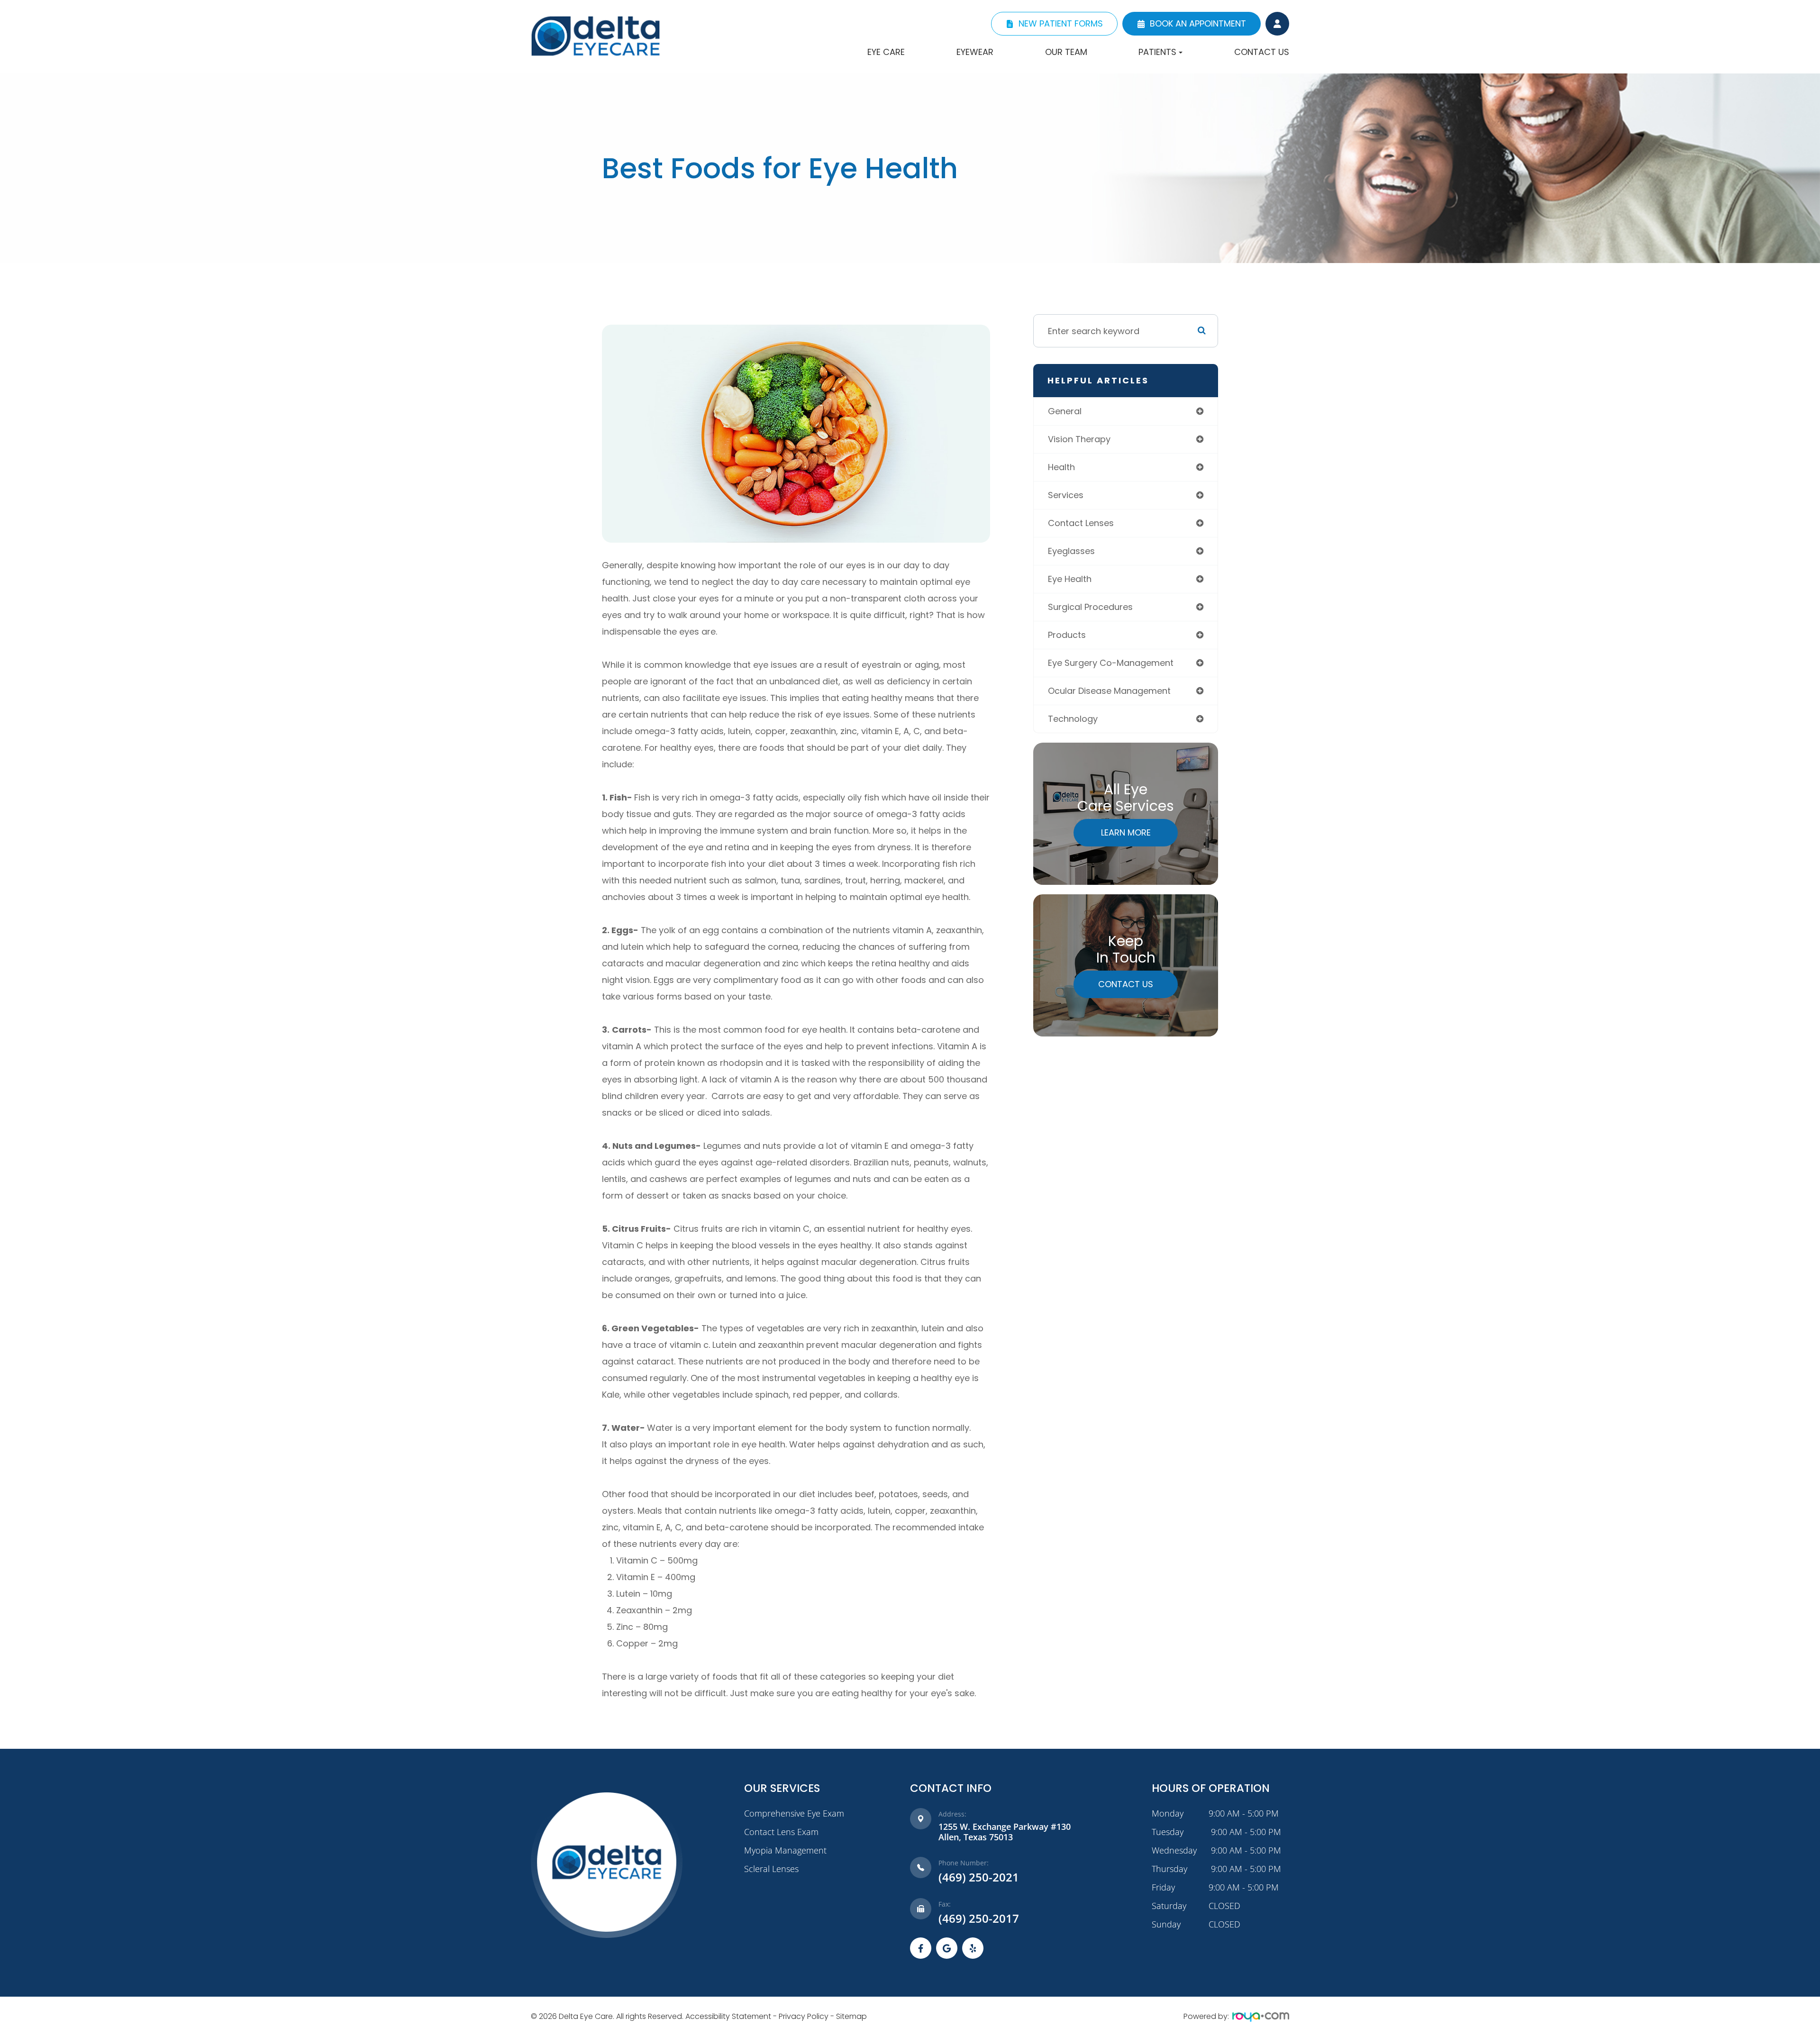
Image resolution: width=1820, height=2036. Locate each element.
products (1067, 635)
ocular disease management (1109, 691)
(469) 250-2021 (979, 1877)
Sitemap (851, 2016)
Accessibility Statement (728, 2016)
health (1061, 467)
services (1066, 495)
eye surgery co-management (1111, 663)
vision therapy (1079, 439)
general (1065, 411)
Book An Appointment (1198, 23)
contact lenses (1081, 523)
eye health (1070, 579)
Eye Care (886, 52)
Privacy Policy (804, 2016)
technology (1073, 719)
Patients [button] (1157, 52)
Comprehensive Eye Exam (794, 1813)
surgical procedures (1090, 607)
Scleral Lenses (771, 1869)
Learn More (1126, 832)
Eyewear (975, 52)
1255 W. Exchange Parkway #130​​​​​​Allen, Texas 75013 (1005, 1832)
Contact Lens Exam (781, 1832)
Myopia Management (785, 1850)
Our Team (1066, 52)
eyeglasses (1071, 551)
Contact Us (1262, 52)
